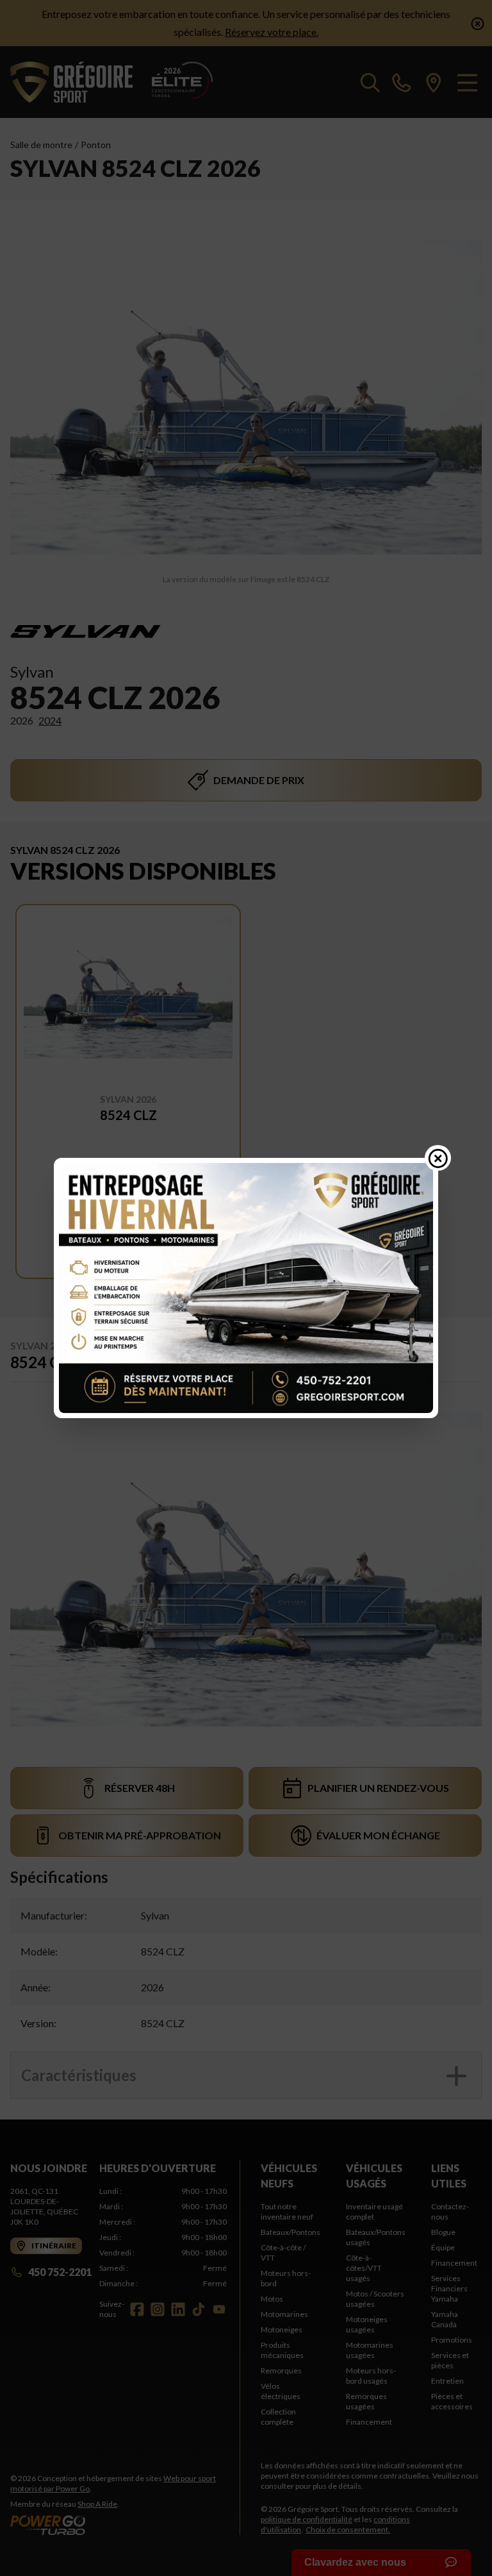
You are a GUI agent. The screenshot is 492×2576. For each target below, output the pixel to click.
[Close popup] (438, 1158)
